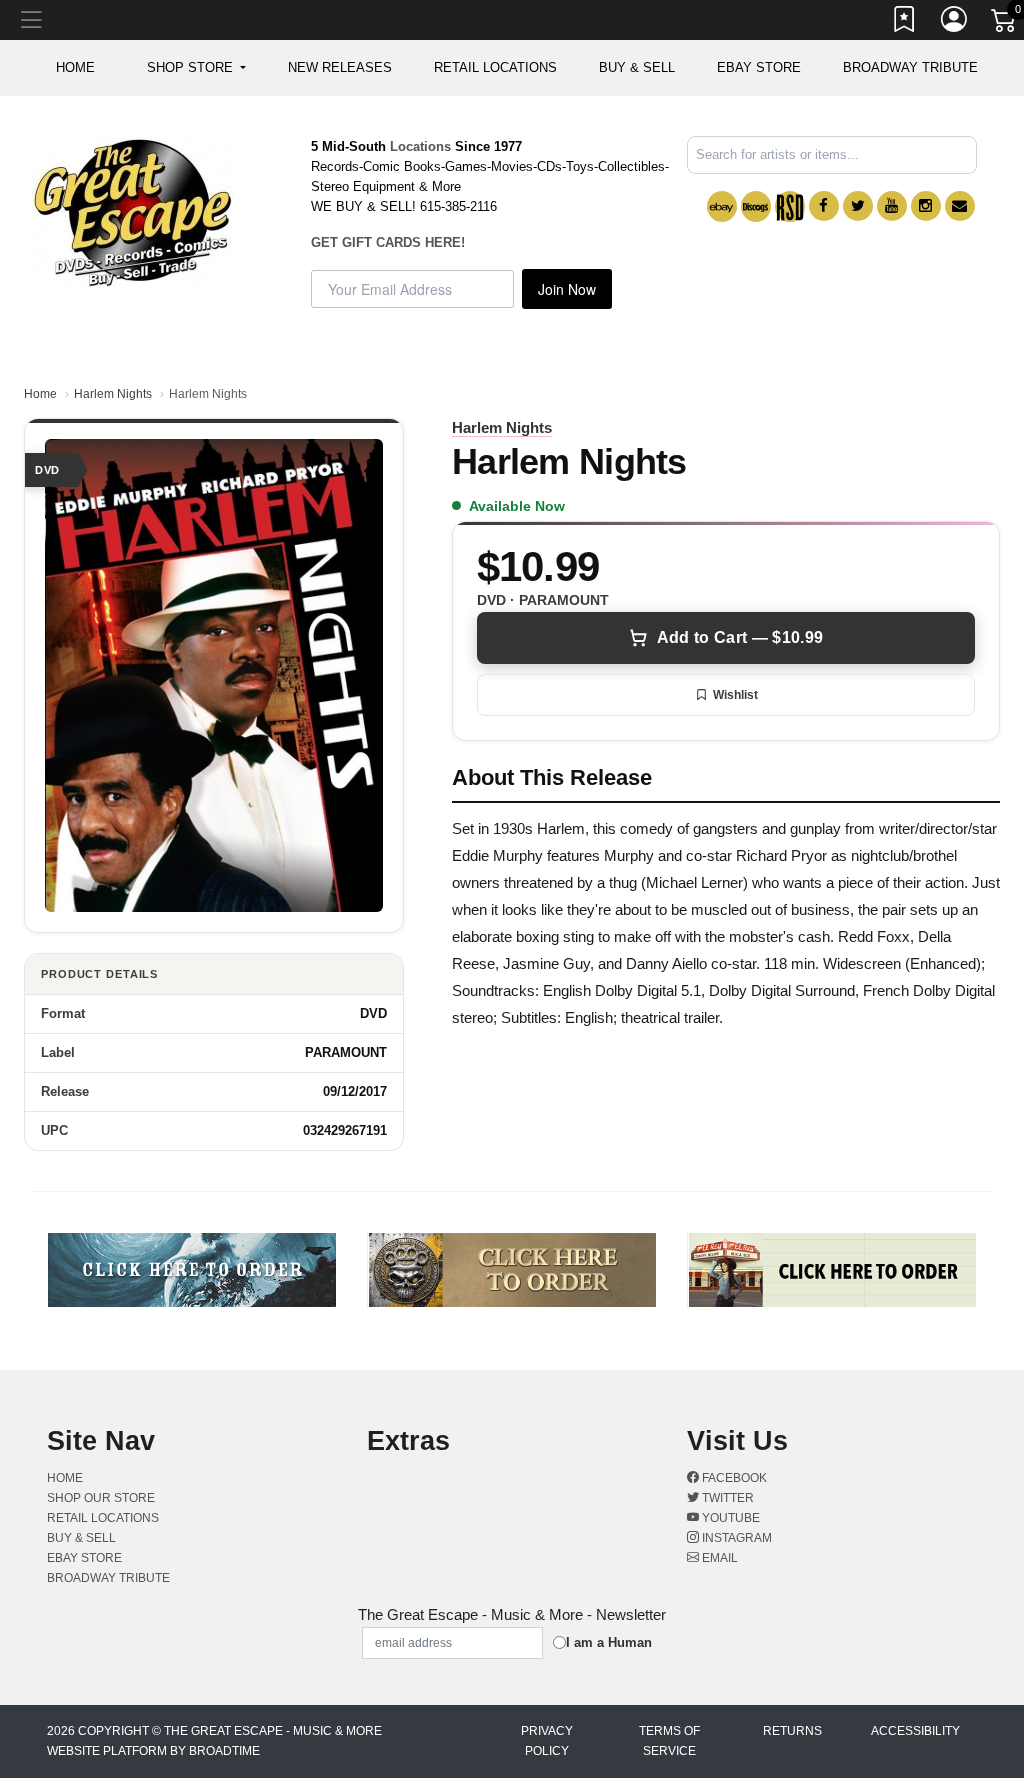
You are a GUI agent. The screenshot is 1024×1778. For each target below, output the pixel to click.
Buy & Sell (637, 67)
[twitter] (858, 206)
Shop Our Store (101, 1498)
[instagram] (926, 206)
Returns (792, 1731)
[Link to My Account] (955, 23)
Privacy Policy (547, 1741)
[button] (196, 68)
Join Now (567, 289)
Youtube (729, 1518)
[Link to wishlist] (905, 23)
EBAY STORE (759, 67)
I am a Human (609, 1642)
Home (40, 394)
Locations (420, 146)
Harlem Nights (113, 394)
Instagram (735, 1538)
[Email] (960, 206)
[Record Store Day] (790, 206)
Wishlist (735, 695)
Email (718, 1558)
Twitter (726, 1498)
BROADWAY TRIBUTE (910, 67)
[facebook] (824, 206)
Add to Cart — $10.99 (740, 637)
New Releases (340, 67)
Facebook (733, 1478)
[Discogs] (756, 206)
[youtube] (892, 206)
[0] (1005, 24)
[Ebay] (722, 206)
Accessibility (915, 1731)
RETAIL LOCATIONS (495, 67)
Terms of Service (669, 1741)
